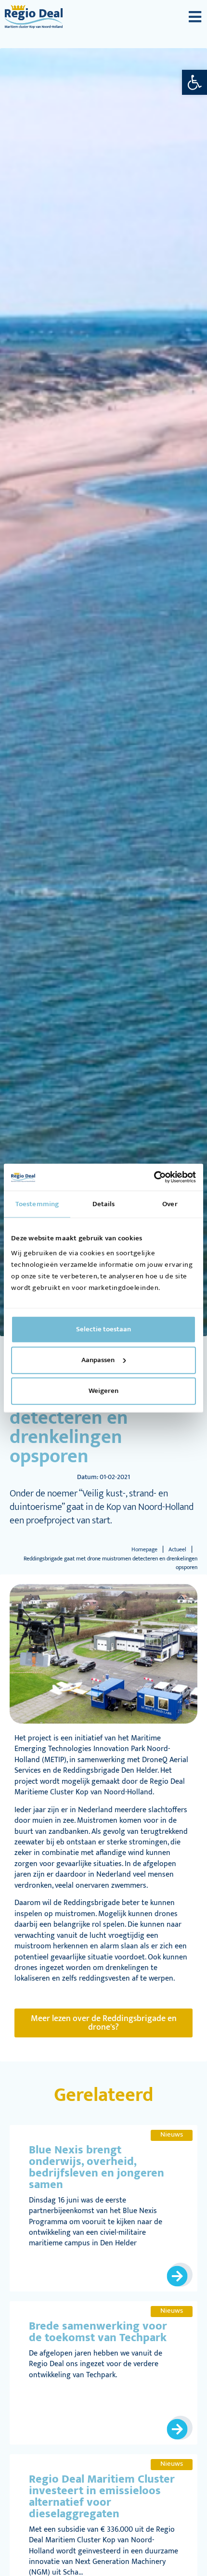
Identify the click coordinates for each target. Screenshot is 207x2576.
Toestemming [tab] (37, 1204)
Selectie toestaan (103, 1329)
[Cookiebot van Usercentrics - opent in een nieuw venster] (154, 1177)
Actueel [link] (177, 1549)
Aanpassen (98, 1360)
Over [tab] (170, 1204)
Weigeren (103, 1391)
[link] (194, 82)
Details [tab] (104, 1204)
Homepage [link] (144, 1549)
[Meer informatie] (181, 2275)
